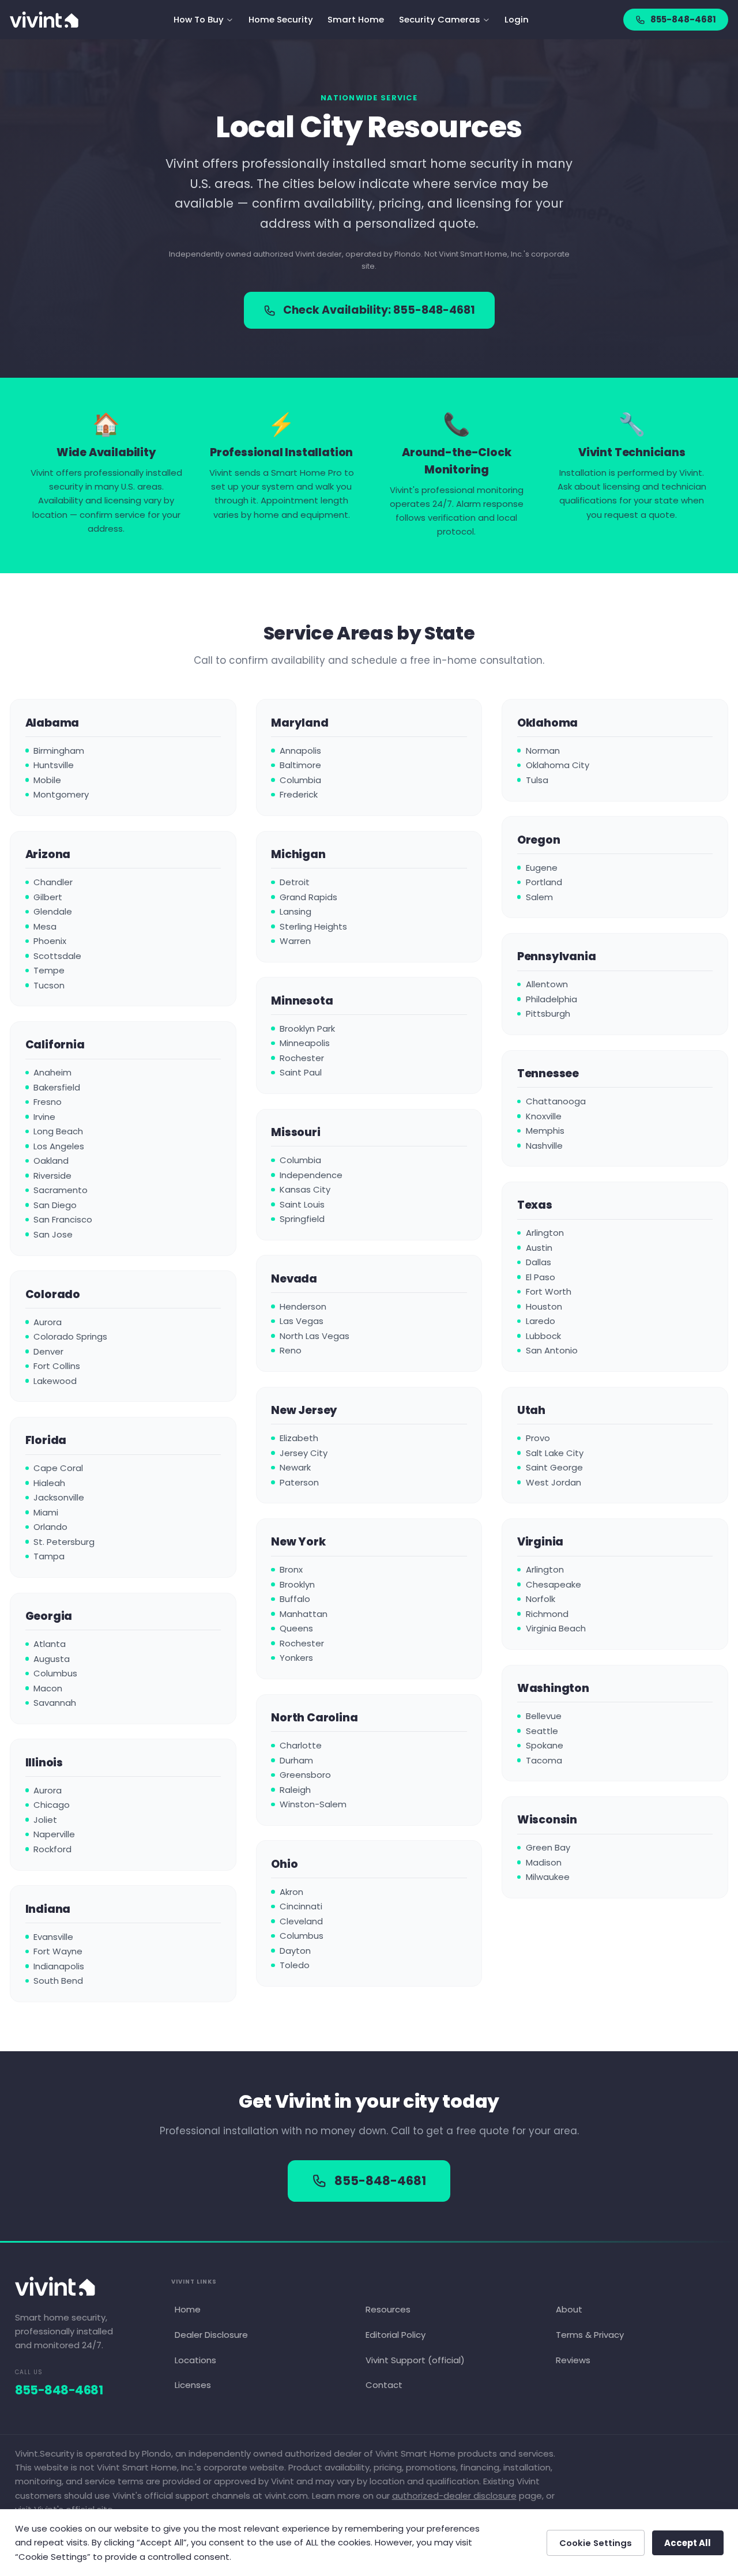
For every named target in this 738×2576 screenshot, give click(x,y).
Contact (384, 2385)
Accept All (688, 2543)
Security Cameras (440, 19)
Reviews (573, 2360)
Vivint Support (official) (415, 2360)
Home (188, 2309)
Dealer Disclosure (211, 2335)
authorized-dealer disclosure (454, 2496)
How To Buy (199, 19)
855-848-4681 (683, 19)
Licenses (193, 2385)
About (569, 2309)
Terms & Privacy (590, 2335)
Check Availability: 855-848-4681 (379, 310)
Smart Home (356, 19)
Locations (195, 2360)
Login (517, 19)
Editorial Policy (395, 2335)
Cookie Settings (596, 2543)
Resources (388, 2309)
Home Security (281, 19)
